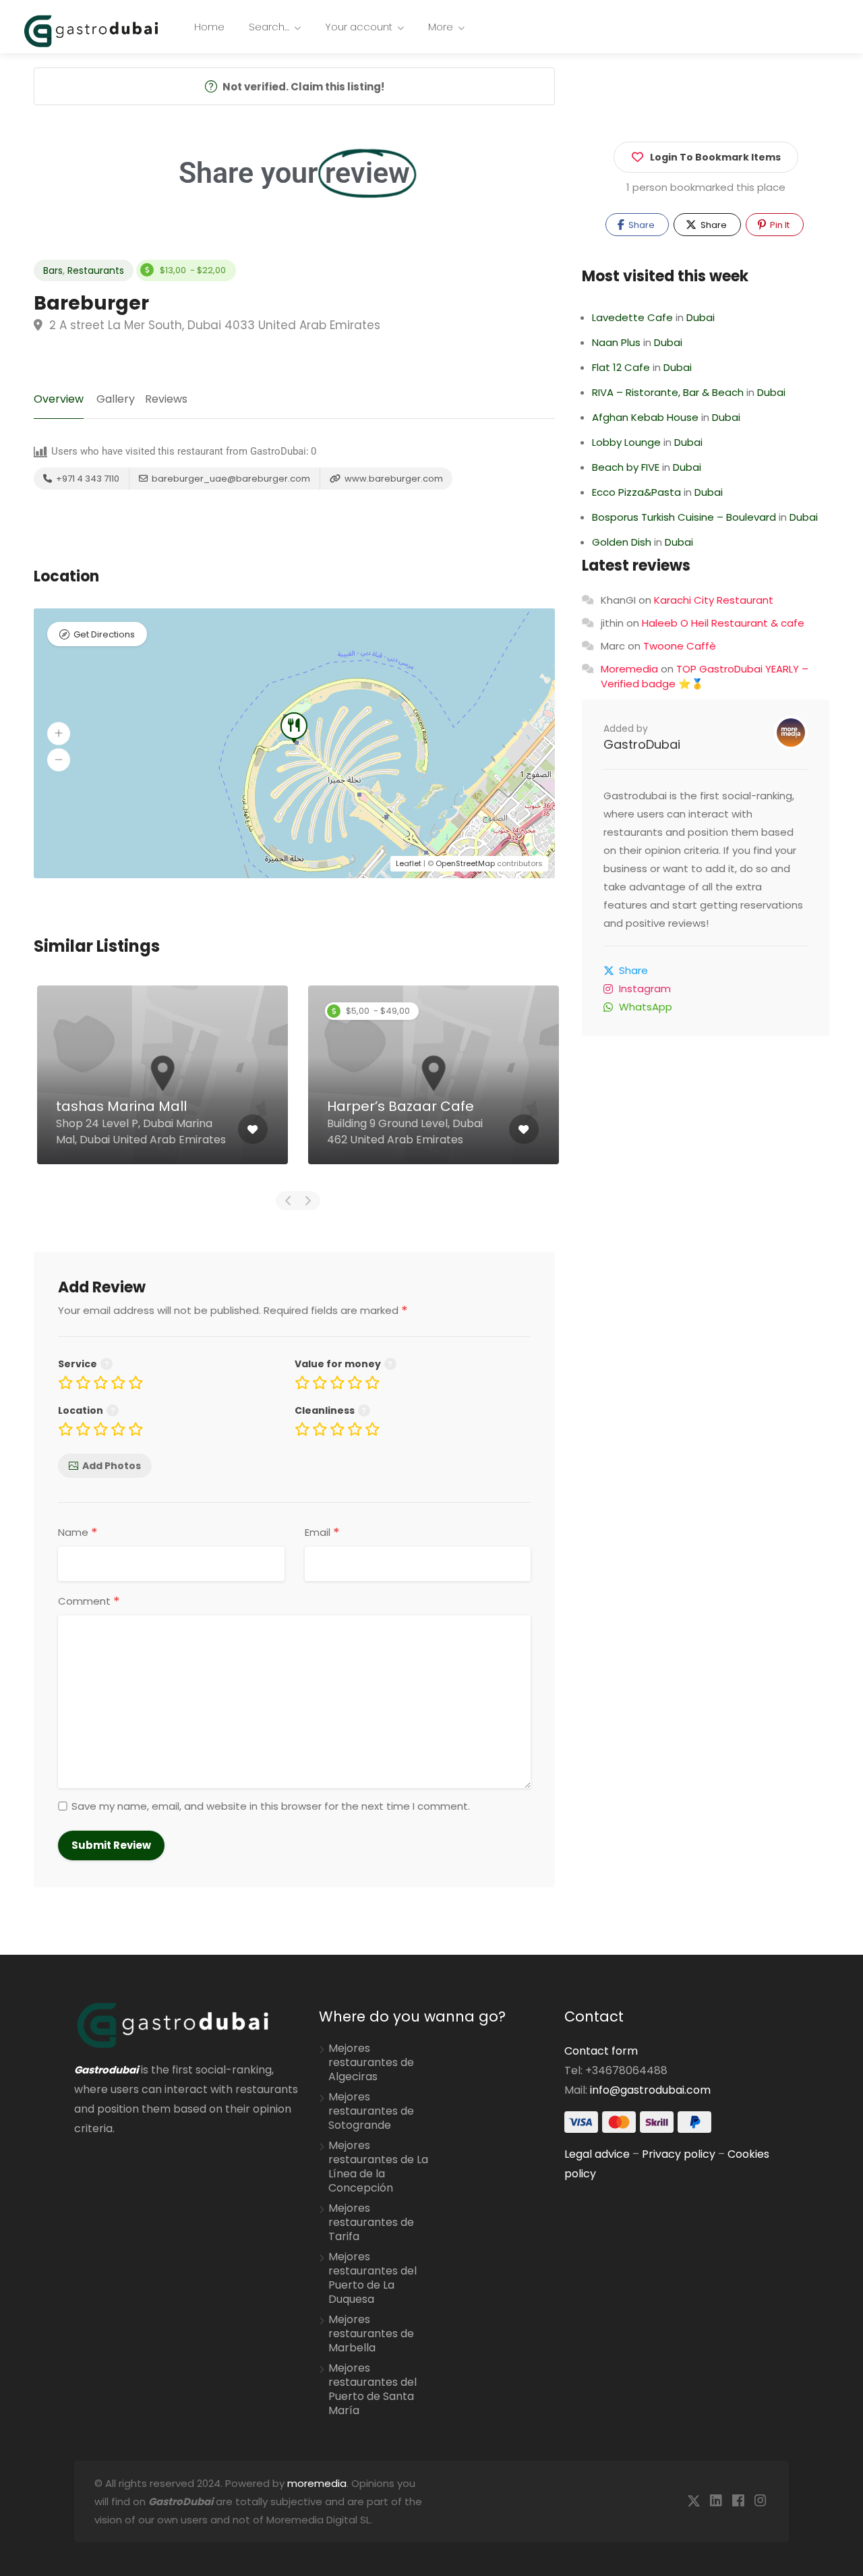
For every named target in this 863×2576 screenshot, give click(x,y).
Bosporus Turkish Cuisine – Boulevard (684, 517)
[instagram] (760, 2501)
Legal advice (597, 2154)
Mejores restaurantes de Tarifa (371, 2223)
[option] (162, 1085)
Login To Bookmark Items (715, 157)
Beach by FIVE (626, 467)
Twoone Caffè (680, 646)
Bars (53, 270)
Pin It (779, 225)
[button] (59, 733)
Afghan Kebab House (645, 417)
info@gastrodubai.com (650, 2090)
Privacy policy (679, 2154)
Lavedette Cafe (632, 317)
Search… (269, 27)
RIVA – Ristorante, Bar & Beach (668, 392)
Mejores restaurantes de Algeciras (371, 2063)
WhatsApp (646, 1007)
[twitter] (693, 2501)
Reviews (166, 399)
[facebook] (738, 2501)
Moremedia (629, 669)
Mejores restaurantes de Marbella (371, 2334)
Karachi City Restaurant (714, 600)
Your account (359, 27)
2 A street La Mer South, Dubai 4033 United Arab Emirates (213, 325)
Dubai (701, 317)
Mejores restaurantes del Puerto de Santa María (373, 2389)
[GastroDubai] (91, 30)
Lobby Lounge (626, 442)
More (441, 27)
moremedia (317, 2483)
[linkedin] (716, 2501)
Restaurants (96, 270)
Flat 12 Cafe (621, 367)
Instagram (645, 989)
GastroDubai (642, 744)
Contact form (601, 2051)
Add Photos (112, 1466)
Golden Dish (622, 542)
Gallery (116, 399)
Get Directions (104, 634)
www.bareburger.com (393, 479)
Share (641, 225)
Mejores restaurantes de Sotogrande (371, 2111)
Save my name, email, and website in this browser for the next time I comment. (271, 1806)
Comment (89, 1601)
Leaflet (409, 863)
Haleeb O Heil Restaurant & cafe (723, 623)
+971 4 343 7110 (87, 479)
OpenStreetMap (465, 863)
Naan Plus (616, 342)
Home (209, 27)
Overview (59, 399)
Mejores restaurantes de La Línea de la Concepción (378, 2167)
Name (78, 1533)
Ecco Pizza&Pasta (636, 492)
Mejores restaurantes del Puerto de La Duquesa (373, 2278)
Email (322, 1533)
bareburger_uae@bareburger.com (230, 479)
